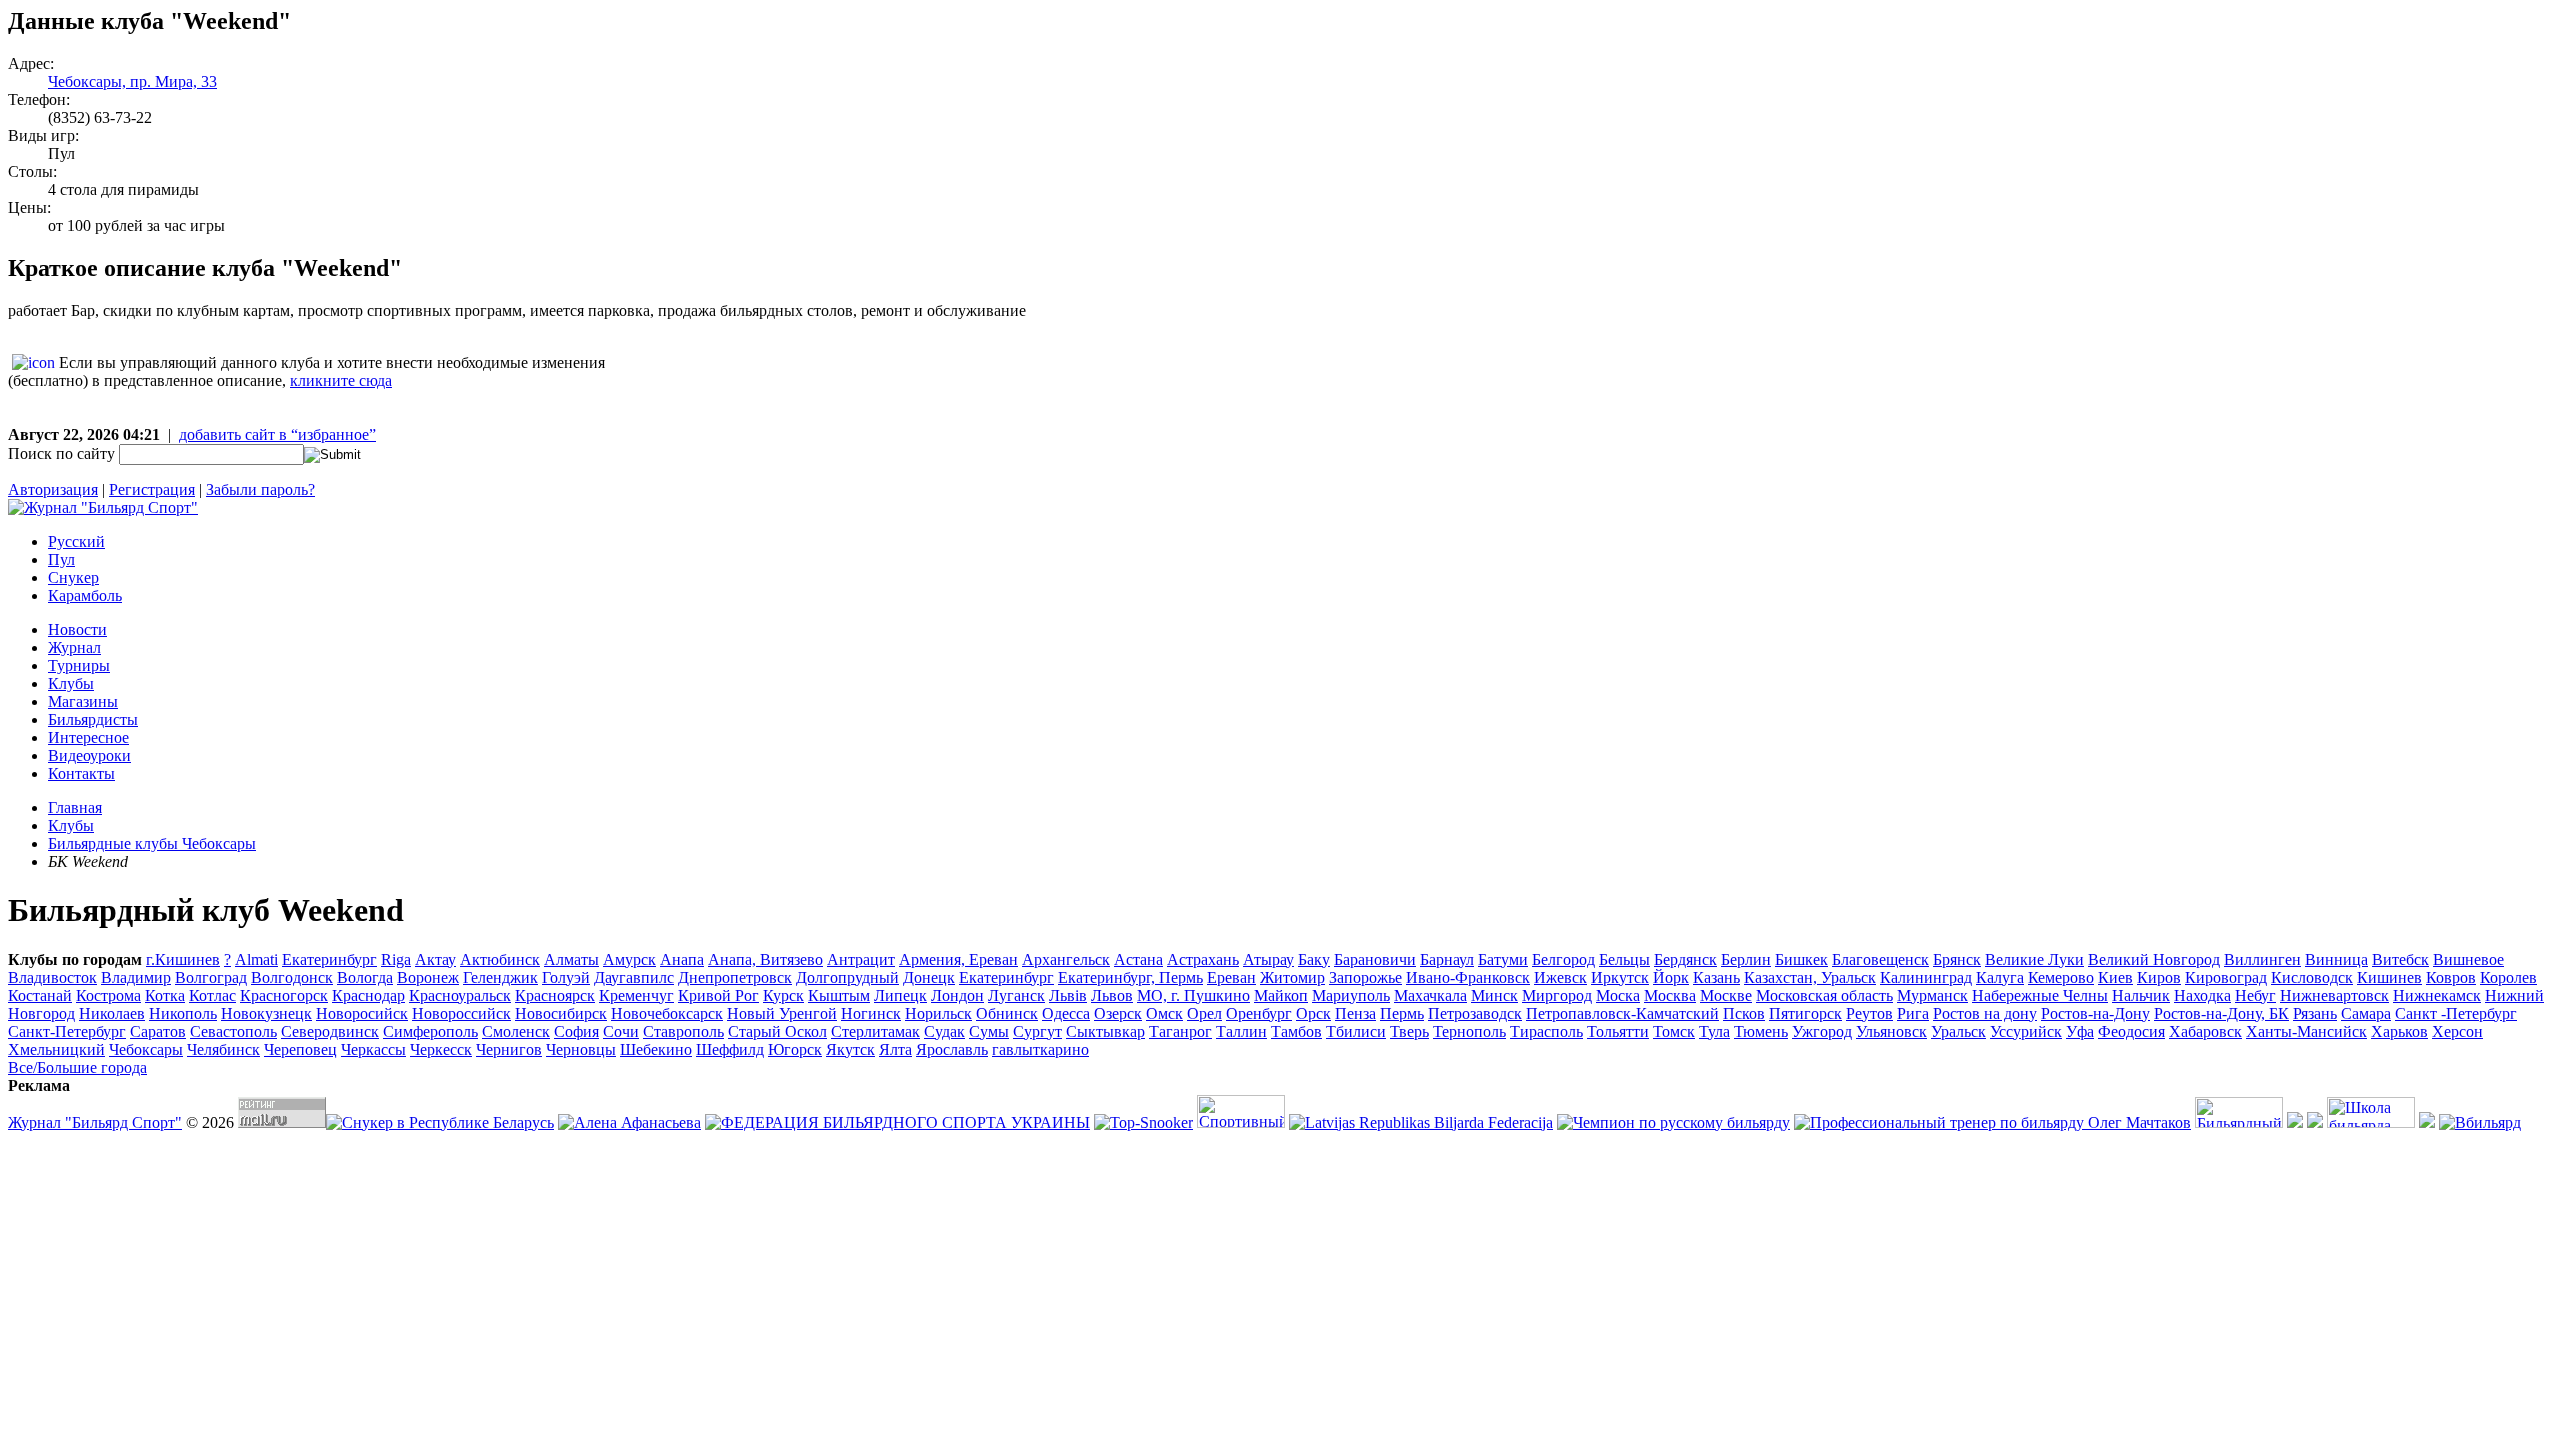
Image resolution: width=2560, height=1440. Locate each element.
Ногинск (871, 1013)
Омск (1164, 1013)
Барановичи (1375, 959)
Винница (2336, 959)
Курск (783, 995)
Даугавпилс (634, 977)
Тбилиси (1356, 1031)
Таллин (1241, 1031)
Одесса (1066, 1013)
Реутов (1869, 1013)
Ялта (895, 1049)
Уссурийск (2026, 1031)
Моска (1618, 995)
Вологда (365, 977)
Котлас (212, 995)
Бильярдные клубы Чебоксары (152, 843)
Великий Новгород (2154, 959)
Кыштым (839, 995)
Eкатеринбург (329, 959)
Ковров (2451, 977)
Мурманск (1932, 995)
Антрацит (861, 959)
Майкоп (1281, 995)
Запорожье (1365, 977)
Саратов (158, 1031)
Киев (2115, 977)
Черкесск (441, 1049)
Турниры (79, 665)
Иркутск (1620, 977)
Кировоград (2226, 977)
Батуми (1503, 959)
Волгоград (211, 977)
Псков (1744, 1013)
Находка (2202, 995)
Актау (435, 959)
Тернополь (1469, 1031)
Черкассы (373, 1049)
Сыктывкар (1105, 1031)
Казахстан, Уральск (1810, 977)
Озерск (1118, 1013)
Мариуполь (1351, 995)
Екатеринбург (1006, 977)
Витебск (2400, 959)
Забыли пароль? (260, 489)
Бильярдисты (93, 719)
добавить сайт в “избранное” (277, 434)
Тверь (1409, 1031)
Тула (1714, 1031)
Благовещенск (1880, 959)
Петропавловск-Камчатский (1622, 1013)
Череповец (300, 1049)
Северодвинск (330, 1031)
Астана (1138, 959)
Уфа (2080, 1031)
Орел (1204, 1013)
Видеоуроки (89, 755)
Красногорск (284, 995)
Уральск (1958, 1031)
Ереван (1231, 977)
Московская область (1824, 995)
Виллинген (2262, 959)
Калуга (2000, 977)
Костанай (40, 995)
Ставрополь (683, 1031)
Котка (165, 995)
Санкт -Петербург (2456, 1013)
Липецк (900, 995)
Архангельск (1066, 959)
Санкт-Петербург (67, 1031)
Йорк (1671, 977)
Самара (2366, 1013)
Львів (1068, 995)
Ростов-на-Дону (2095, 1013)
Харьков (2399, 1031)
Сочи (621, 1031)
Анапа (682, 959)
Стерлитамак (875, 1031)
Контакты (81, 773)
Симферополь (430, 1031)
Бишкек (1801, 959)
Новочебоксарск (667, 1013)
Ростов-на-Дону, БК (2221, 1013)
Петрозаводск (1475, 1013)
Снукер (73, 577)
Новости (77, 629)
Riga (396, 959)
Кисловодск (2312, 977)
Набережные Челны (2040, 995)
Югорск (795, 1049)
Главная (75, 807)
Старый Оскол (777, 1031)
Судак (944, 1031)
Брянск (1957, 959)
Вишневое (2468, 959)
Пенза (1355, 1013)
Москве (1726, 995)
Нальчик (2141, 995)
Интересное (88, 737)
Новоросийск (362, 1013)
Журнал (74, 647)
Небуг (2255, 995)
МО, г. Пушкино (1193, 995)
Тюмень (1761, 1031)
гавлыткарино (1040, 1049)
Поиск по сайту (61, 453)
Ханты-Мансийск (2306, 1031)
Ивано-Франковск (1468, 977)
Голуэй (566, 977)
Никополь (183, 1013)
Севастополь (233, 1031)
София (576, 1031)
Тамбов (1296, 1031)
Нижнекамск (2437, 995)
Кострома (108, 995)
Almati (256, 959)
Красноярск (555, 995)
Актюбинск (500, 959)
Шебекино (656, 1049)
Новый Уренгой (782, 1013)
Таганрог (1180, 1031)
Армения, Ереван (958, 959)
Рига (1913, 1013)
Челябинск (223, 1049)
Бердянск (1685, 959)
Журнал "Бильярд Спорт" (95, 1122)
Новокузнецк (266, 1013)
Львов (1112, 995)
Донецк (929, 977)
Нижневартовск (2334, 995)
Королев (2508, 977)
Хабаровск (2205, 1031)
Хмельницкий (56, 1049)
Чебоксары (146, 1049)
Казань (1716, 977)
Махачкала (1430, 995)
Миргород (1557, 995)
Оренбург (1259, 1013)
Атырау (1268, 959)
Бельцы (1624, 959)
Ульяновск (1891, 1031)
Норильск (938, 1013)
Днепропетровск (735, 977)
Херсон (2457, 1031)
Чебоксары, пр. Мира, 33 (132, 81)
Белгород (1563, 959)
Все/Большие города (77, 1067)
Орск (1313, 1013)
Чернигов (509, 1049)
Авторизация (53, 489)
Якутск (850, 1049)
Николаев (112, 1013)
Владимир (136, 977)
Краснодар (368, 995)
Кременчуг (636, 995)
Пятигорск (1805, 1013)
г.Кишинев (183, 959)
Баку (1314, 959)
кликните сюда (341, 380)
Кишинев (2389, 977)
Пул (61, 559)
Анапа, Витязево (765, 959)
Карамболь (85, 595)
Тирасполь (1546, 1031)
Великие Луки (2034, 959)
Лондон (957, 995)
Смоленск (516, 1031)
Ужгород (1822, 1031)
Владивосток (52, 977)
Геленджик (500, 977)
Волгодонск (292, 977)
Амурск (629, 959)
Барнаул (1447, 959)
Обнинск (1007, 1013)
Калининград (1926, 977)
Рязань (2315, 1013)
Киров (2159, 977)
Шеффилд (730, 1049)
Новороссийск (461, 1013)
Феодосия (2131, 1031)
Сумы (989, 1031)
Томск (1674, 1031)
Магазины (83, 701)
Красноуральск (460, 995)
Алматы (571, 959)
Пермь (1402, 1013)
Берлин (1746, 959)
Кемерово (2061, 977)
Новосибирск (561, 1013)
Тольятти (1618, 1031)
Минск (1494, 995)
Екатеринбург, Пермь (1130, 977)
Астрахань (1203, 959)
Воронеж (428, 977)
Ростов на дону (1985, 1013)
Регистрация (152, 489)
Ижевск (1560, 977)
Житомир (1292, 977)
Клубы (71, 683)
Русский (76, 541)
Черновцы (581, 1049)
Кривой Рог (718, 995)
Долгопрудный (847, 977)
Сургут (1037, 1031)
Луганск (1016, 995)
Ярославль (952, 1049)
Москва (1670, 995)
